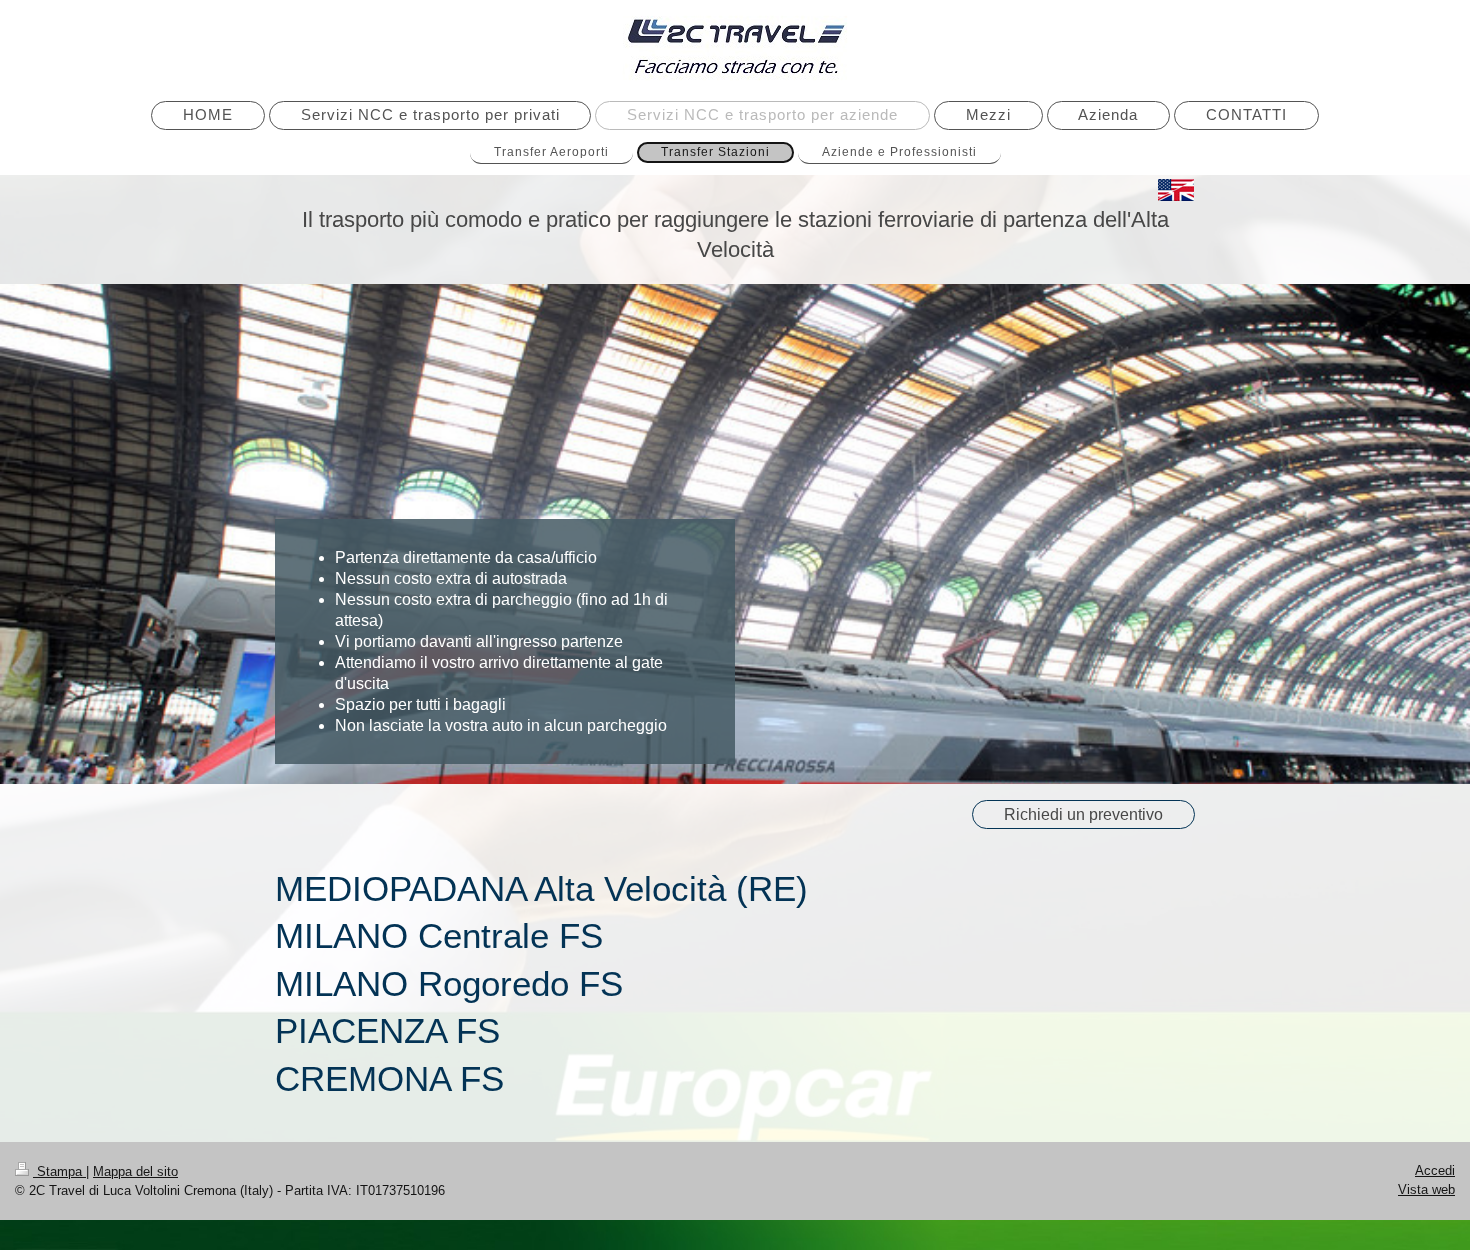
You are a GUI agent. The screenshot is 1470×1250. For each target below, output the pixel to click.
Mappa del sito (135, 1171)
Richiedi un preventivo (1083, 814)
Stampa (59, 1171)
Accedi (1435, 1170)
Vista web (1426, 1189)
